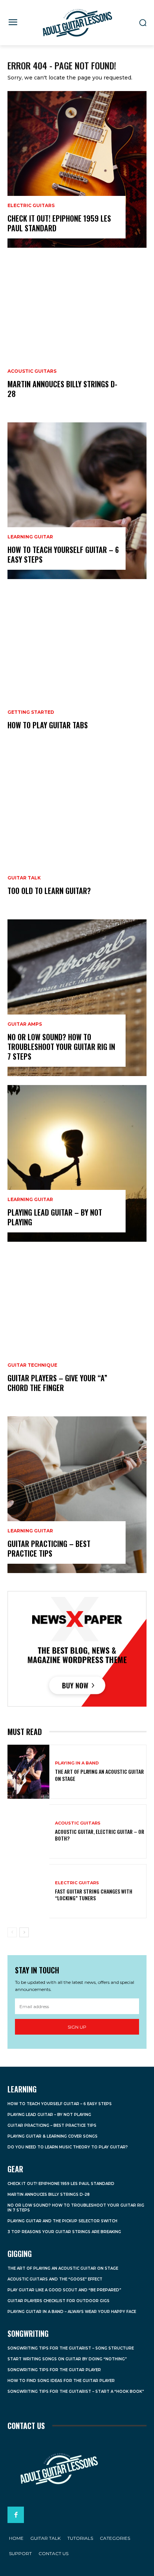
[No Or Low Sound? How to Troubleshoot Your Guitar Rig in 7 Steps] (77, 998)
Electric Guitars (31, 206)
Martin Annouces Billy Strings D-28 (62, 389)
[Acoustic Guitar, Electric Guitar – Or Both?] (28, 1831)
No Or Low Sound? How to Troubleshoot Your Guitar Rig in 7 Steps (61, 1047)
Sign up (77, 2027)
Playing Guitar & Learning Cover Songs (53, 2136)
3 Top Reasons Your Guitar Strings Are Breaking (64, 2232)
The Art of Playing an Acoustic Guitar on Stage (99, 1775)
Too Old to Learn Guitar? (49, 891)
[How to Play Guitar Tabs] (77, 666)
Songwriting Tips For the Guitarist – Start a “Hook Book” (76, 2391)
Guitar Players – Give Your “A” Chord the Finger (57, 1383)
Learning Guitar (30, 537)
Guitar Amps (25, 1024)
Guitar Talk (24, 878)
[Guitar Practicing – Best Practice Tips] (77, 1495)
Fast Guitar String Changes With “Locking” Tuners (94, 1895)
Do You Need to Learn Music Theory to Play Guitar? (68, 2147)
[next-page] (24, 1932)
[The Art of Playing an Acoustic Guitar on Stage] (28, 1772)
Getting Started (31, 712)
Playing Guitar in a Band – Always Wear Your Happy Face (72, 2312)
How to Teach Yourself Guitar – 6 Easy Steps (63, 554)
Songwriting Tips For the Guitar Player (54, 2370)
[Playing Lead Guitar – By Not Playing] (77, 1163)
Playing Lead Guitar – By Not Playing (55, 1217)
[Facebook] (16, 2515)
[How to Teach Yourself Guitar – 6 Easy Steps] (77, 501)
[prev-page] (12, 1932)
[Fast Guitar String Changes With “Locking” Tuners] (28, 1891)
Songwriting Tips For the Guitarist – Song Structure (71, 2348)
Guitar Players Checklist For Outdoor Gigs (58, 2301)
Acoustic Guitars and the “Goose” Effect (55, 2279)
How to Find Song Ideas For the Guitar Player (61, 2381)
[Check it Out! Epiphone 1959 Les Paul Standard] (77, 169)
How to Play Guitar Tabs (48, 725)
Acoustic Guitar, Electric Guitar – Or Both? (100, 1835)
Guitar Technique (32, 1365)
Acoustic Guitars (32, 371)
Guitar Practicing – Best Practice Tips (49, 1548)
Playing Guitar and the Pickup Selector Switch (62, 2221)
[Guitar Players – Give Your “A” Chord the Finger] (77, 1329)
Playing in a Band (77, 1763)
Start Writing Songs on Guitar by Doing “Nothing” (67, 2359)
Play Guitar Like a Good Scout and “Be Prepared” (64, 2290)
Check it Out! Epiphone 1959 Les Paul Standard (59, 223)
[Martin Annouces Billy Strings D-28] (77, 335)
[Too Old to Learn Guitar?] (77, 832)
